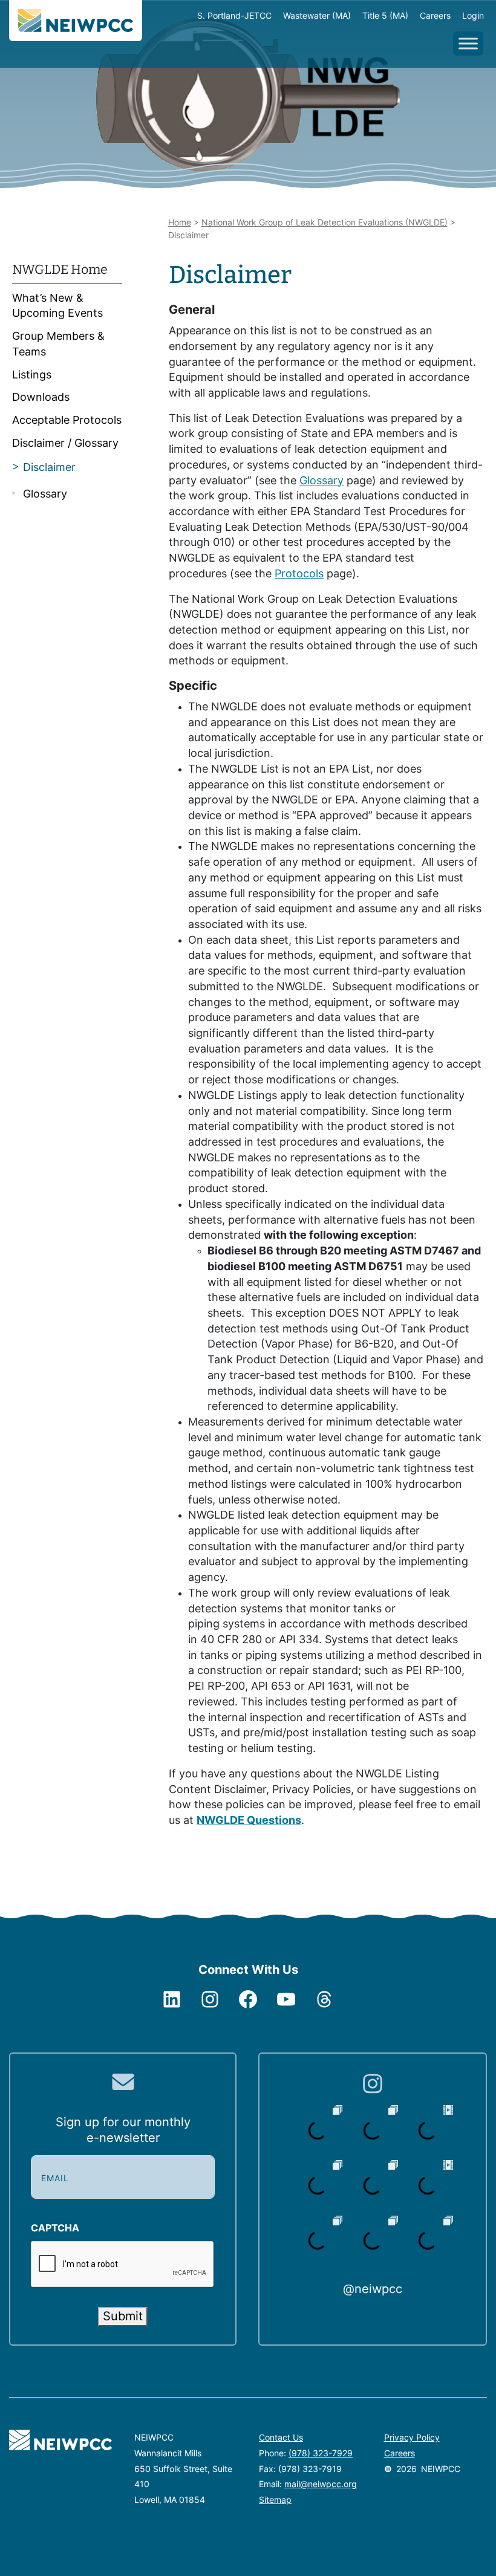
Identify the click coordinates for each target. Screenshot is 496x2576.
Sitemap (275, 2500)
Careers (400, 2453)
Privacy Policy (412, 2437)
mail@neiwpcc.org (321, 2484)
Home (180, 222)
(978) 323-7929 (321, 2453)
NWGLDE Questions (249, 1820)
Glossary (321, 480)
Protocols (299, 573)
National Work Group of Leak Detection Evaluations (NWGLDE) (325, 222)
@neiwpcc (373, 2289)
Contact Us (281, 2437)
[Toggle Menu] (468, 43)
